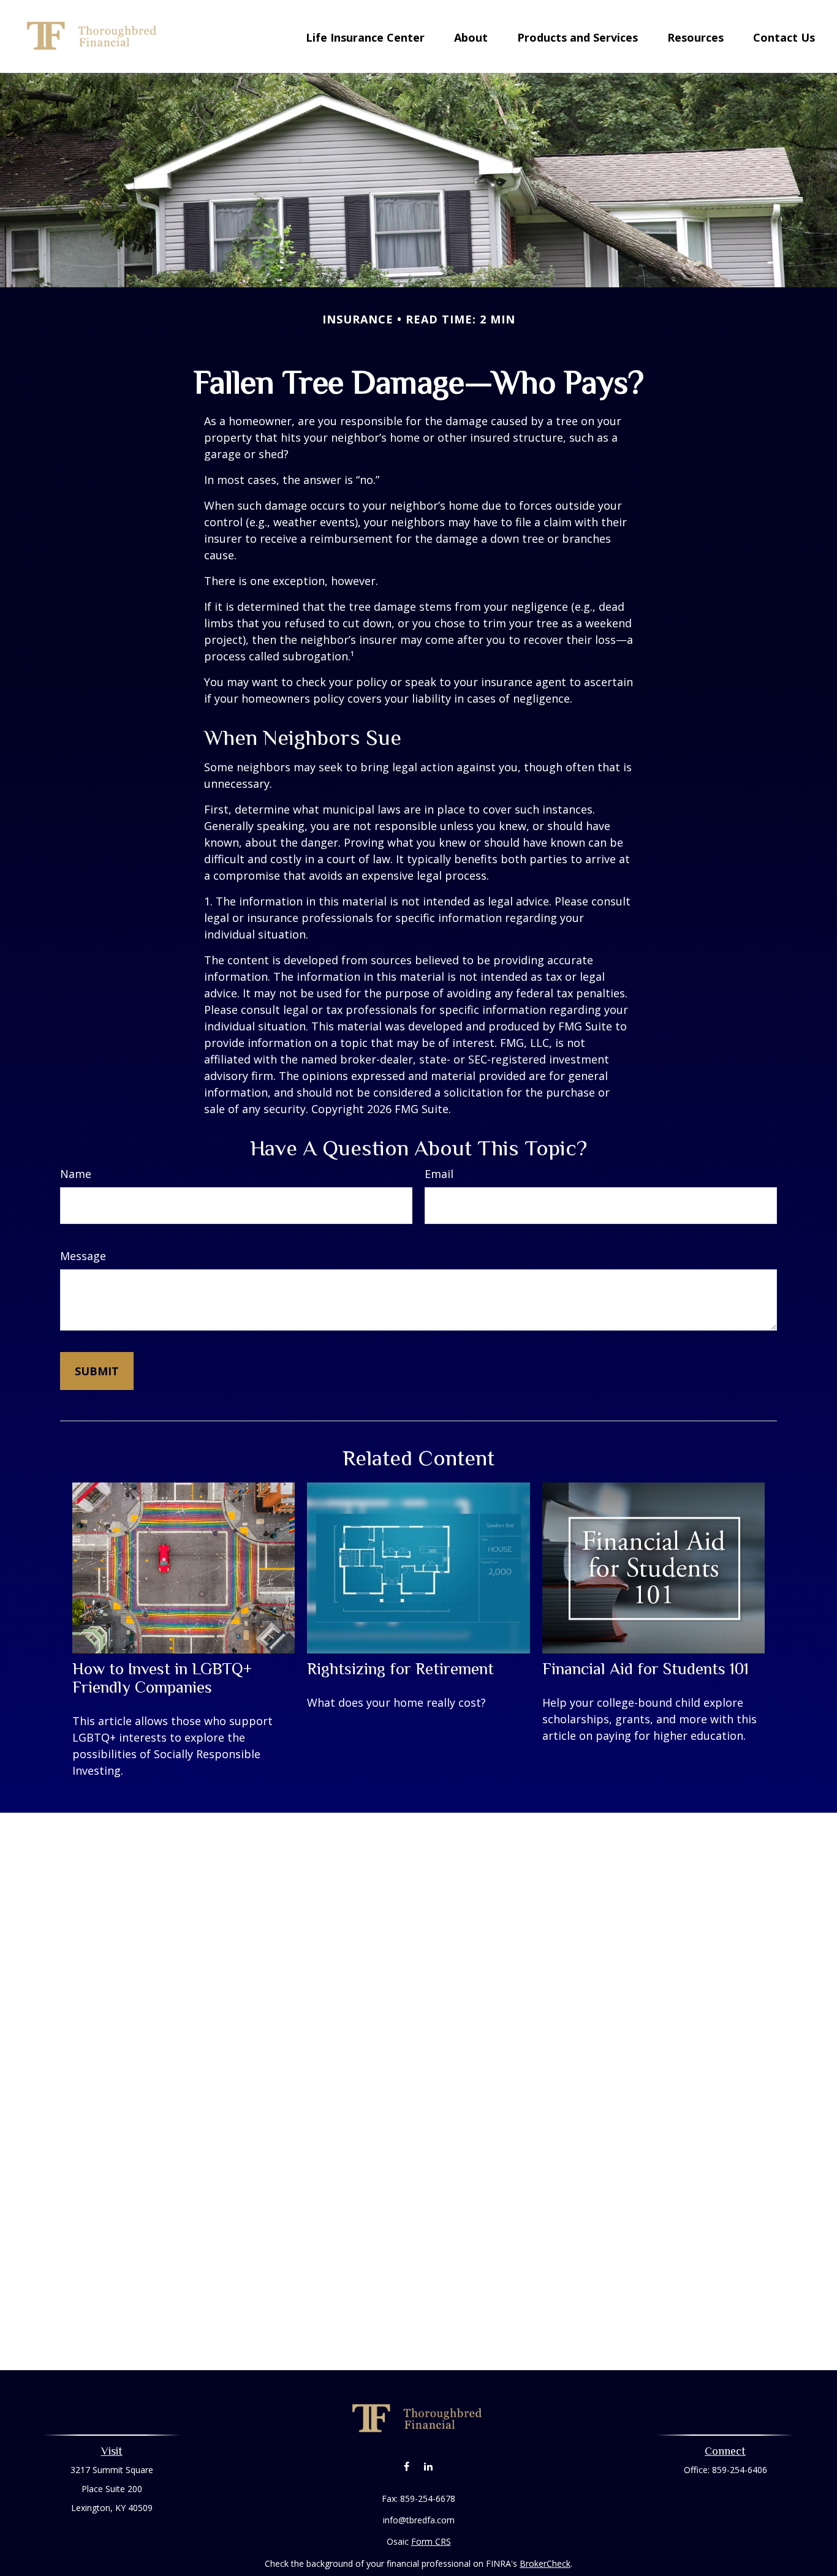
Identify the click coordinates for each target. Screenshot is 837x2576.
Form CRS (431, 2541)
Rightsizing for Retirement (400, 1669)
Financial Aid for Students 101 (646, 1669)
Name (76, 1174)
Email (439, 1174)
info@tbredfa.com (419, 2520)
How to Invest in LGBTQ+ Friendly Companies (162, 1678)
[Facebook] (407, 2466)
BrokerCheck (545, 2563)
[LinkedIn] (428, 2466)
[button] (365, 36)
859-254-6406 (740, 2470)
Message (83, 1256)
